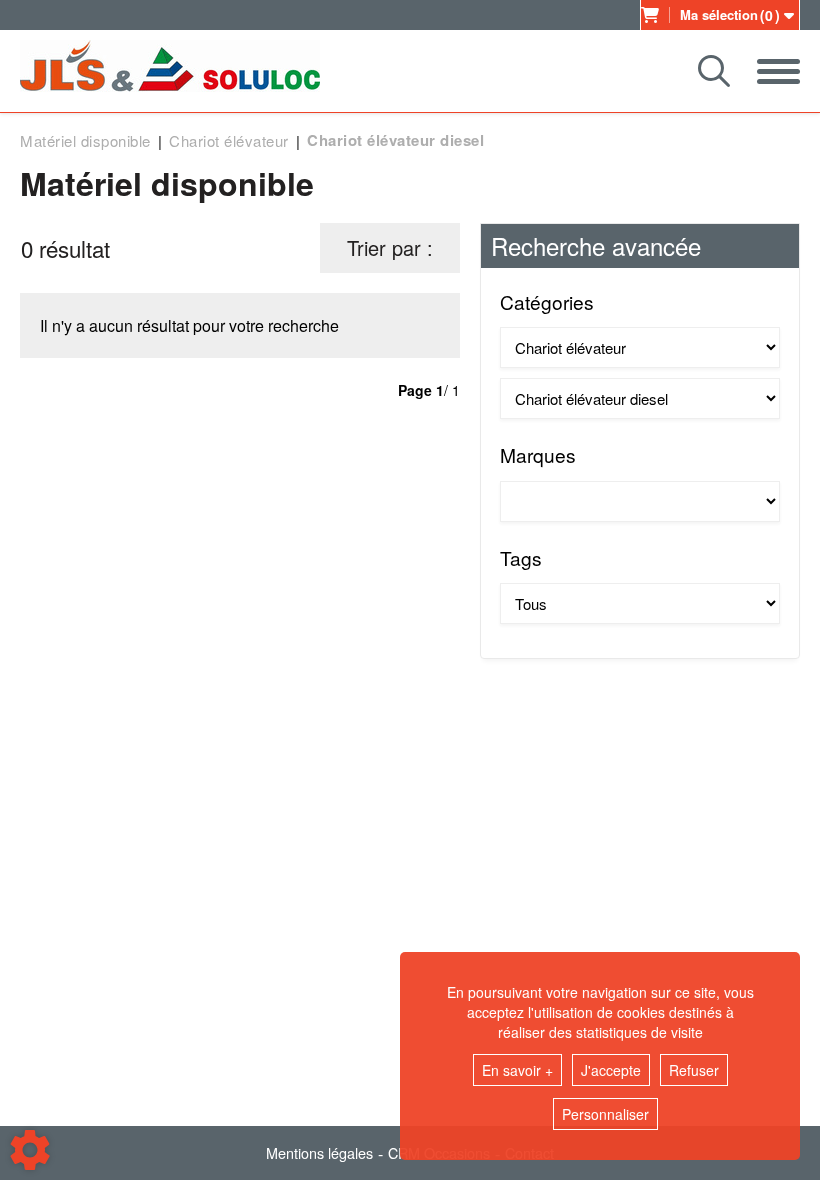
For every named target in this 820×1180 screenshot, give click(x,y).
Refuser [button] (694, 1070)
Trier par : (390, 247)
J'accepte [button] (611, 1070)
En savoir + (517, 1070)
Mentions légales (319, 1153)
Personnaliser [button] (605, 1114)
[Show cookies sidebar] (30, 1150)
